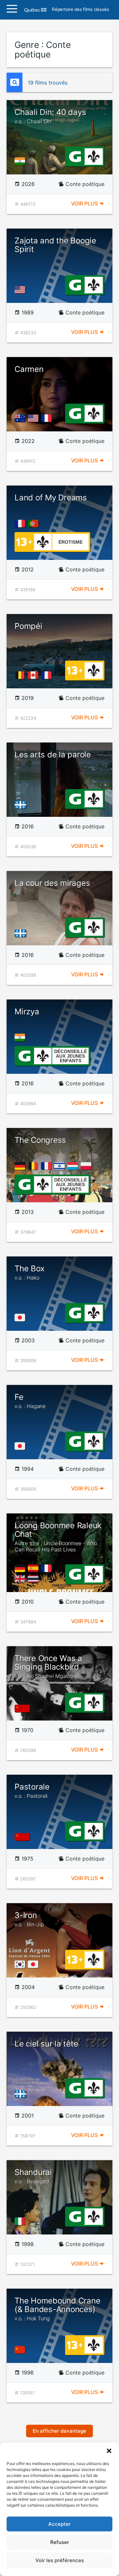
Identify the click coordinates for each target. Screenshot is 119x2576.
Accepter (59, 2524)
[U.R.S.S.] (24, 1708)
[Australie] (21, 418)
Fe (30, 1401)
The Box (29, 1272)
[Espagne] (34, 1568)
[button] (109, 2451)
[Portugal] (34, 524)
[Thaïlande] (34, 1579)
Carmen (29, 369)
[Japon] (21, 1318)
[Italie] (21, 2221)
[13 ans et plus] (24, 541)
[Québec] (22, 804)
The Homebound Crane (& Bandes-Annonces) (57, 2309)
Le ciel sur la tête (46, 2044)
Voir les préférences (60, 2560)
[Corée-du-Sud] (21, 1964)
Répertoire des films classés (80, 10)
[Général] (75, 156)
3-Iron (29, 1919)
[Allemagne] (21, 1166)
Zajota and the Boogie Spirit (55, 245)
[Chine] (21, 2350)
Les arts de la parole (53, 755)
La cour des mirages (52, 883)
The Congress (40, 1140)
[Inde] (21, 161)
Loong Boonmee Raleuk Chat (58, 1537)
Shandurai (33, 2176)
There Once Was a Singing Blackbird (48, 1667)
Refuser (60, 2542)
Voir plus (85, 203)
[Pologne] (87, 1166)
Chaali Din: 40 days (50, 116)
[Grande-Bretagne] (21, 1579)
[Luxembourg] (74, 1166)
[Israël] (61, 1166)
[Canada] (34, 675)
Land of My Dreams (51, 498)
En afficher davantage (59, 2431)
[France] (48, 418)
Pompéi (28, 626)
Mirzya (27, 1012)
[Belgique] (21, 675)
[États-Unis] (21, 290)
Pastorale (32, 1791)
